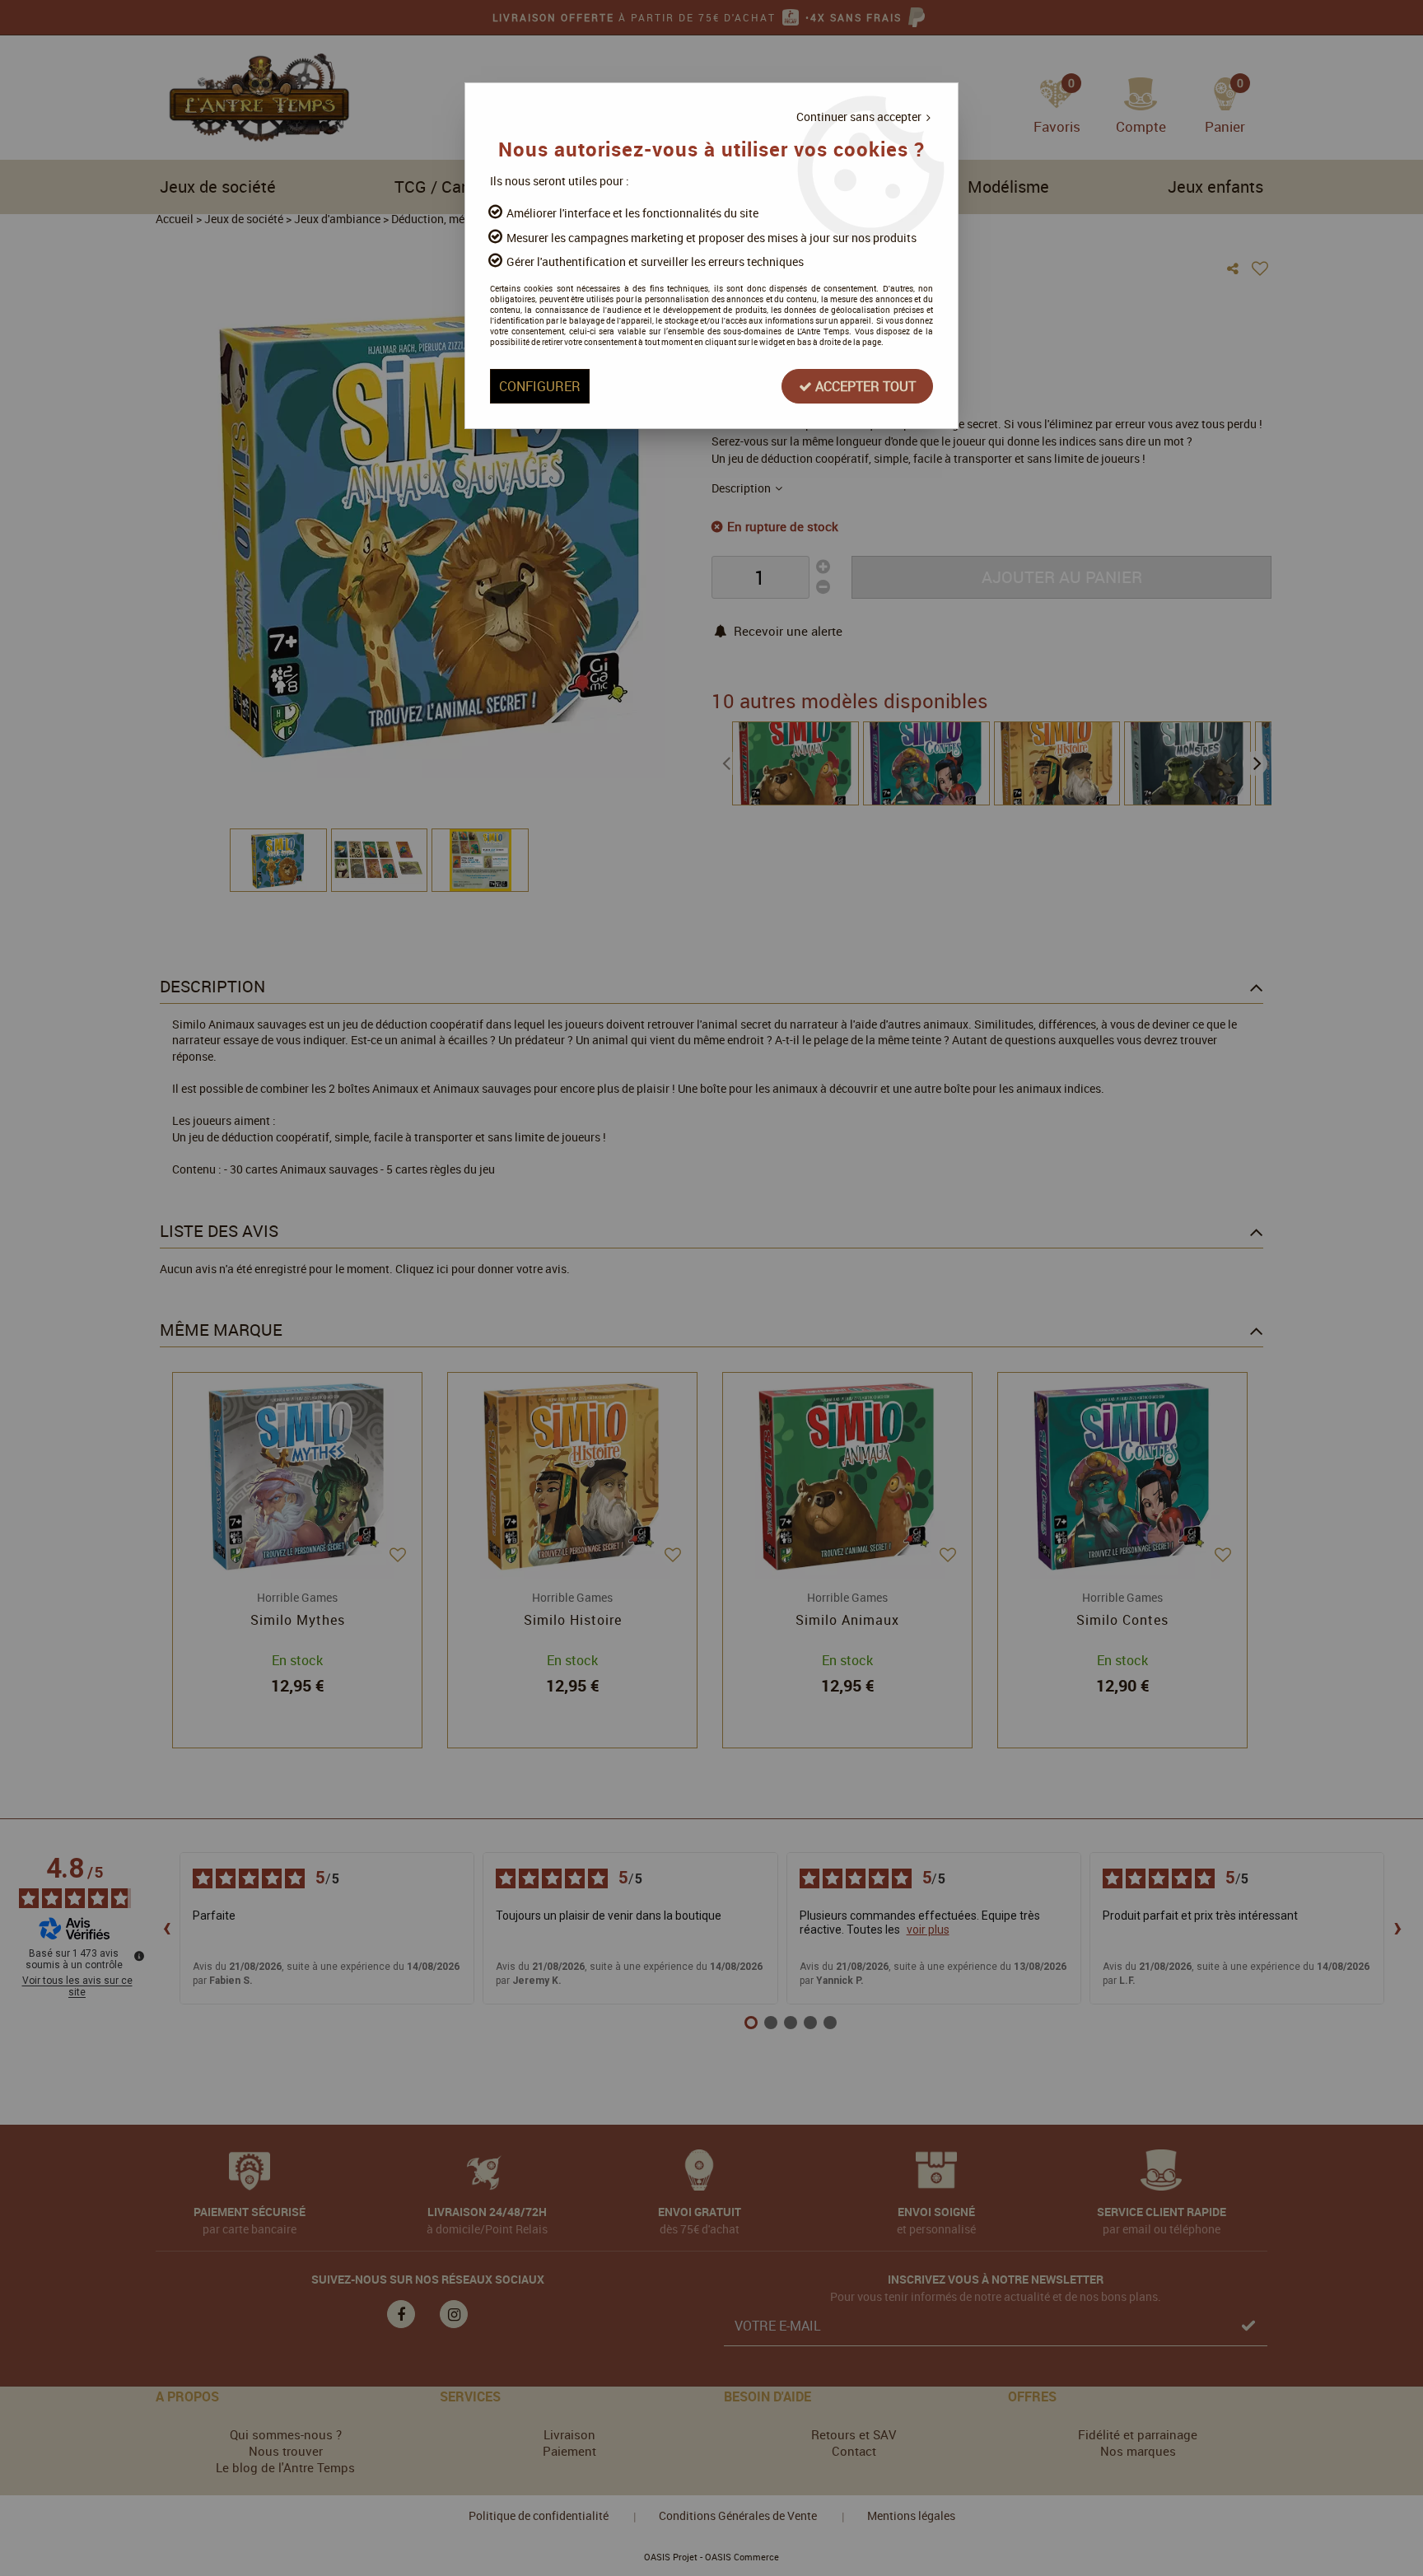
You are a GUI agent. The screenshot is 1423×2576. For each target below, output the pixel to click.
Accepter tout (864, 386)
